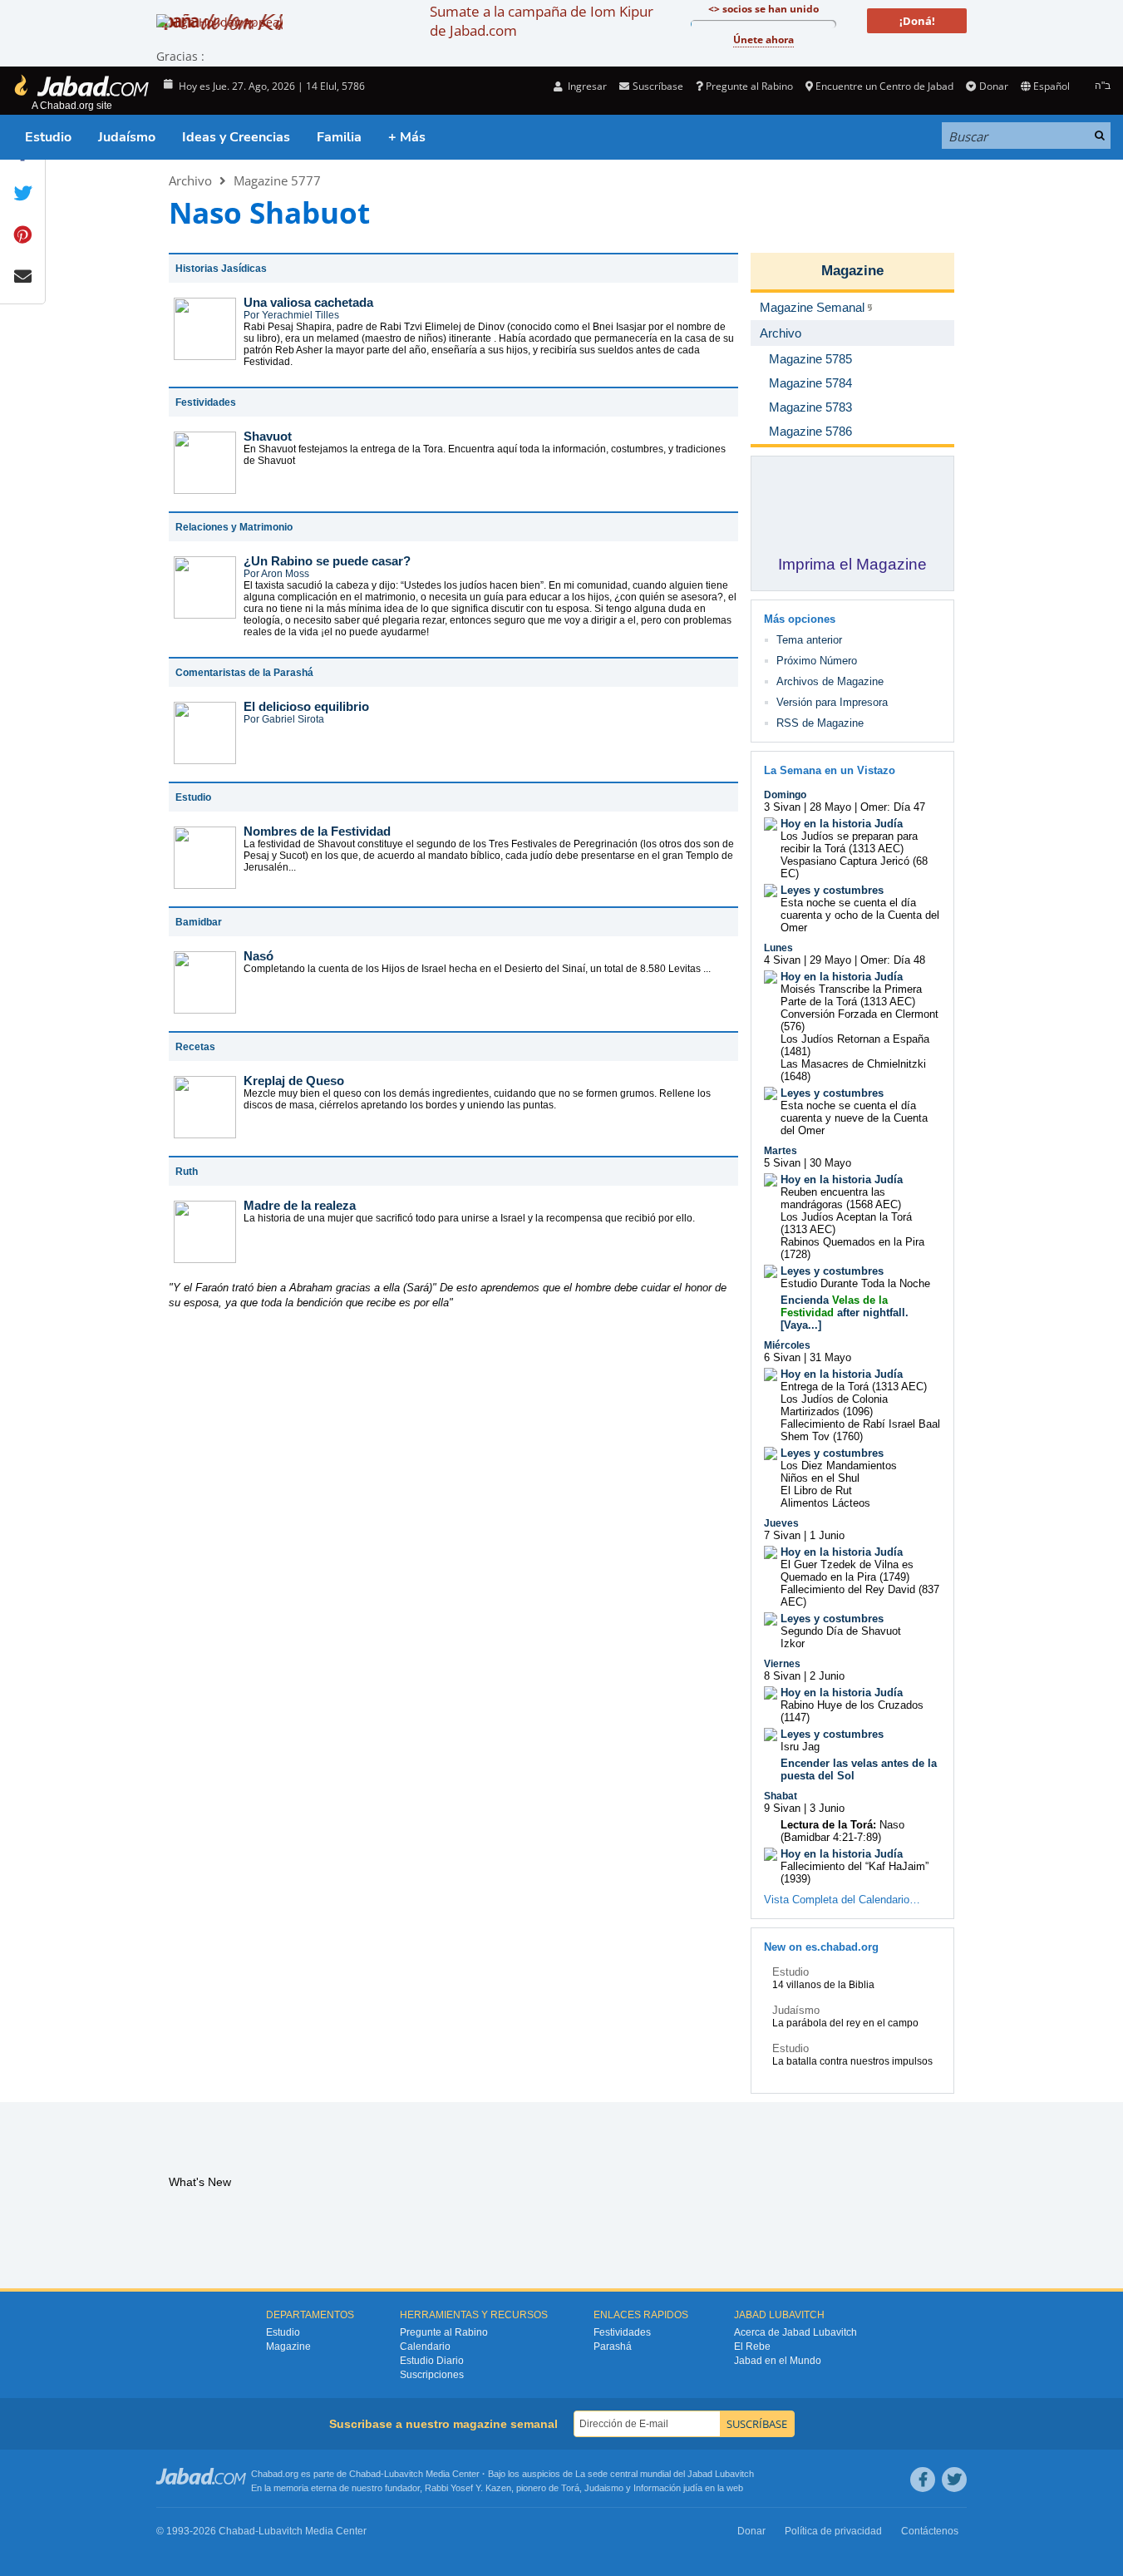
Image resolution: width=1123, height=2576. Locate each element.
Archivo (190, 180)
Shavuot (268, 436)
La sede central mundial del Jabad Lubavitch (665, 2474)
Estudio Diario (432, 2361)
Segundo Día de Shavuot (841, 1631)
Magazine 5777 (277, 180)
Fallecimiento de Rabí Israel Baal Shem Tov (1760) (860, 1430)
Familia (339, 137)
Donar (993, 86)
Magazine (852, 271)
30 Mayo (830, 1163)
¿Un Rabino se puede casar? (327, 561)
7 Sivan (782, 1535)
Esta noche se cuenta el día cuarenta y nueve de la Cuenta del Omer (854, 1118)
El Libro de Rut (816, 1490)
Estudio (48, 137)
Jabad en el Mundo (778, 2361)
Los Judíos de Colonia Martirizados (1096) (834, 1405)
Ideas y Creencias (236, 137)
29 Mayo (830, 960)
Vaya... (801, 1325)
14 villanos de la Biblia (823, 1985)
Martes (781, 1151)
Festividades (622, 2332)
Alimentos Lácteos (825, 1503)
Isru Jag (800, 1747)
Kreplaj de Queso (294, 1081)
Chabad (365, 2474)
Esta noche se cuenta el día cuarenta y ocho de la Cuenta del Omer (860, 915)
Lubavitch (404, 2474)
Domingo (785, 795)
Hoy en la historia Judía (842, 824)
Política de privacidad (833, 2531)
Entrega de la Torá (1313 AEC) (854, 1387)
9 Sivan (782, 1808)
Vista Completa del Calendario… (842, 1900)
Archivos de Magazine (830, 681)
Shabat (781, 1796)
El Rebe (752, 2347)
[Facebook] (923, 2480)
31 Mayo (830, 1357)
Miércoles (787, 1345)
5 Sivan (782, 1163)
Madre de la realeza (300, 1205)
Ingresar (586, 86)
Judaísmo (127, 137)
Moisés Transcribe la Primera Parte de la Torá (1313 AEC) (851, 995)
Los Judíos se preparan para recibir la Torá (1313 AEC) (849, 842)
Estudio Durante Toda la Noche (855, 1283)
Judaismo (604, 2488)
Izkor (793, 1643)
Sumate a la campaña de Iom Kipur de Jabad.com (542, 21)
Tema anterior (809, 640)
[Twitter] (954, 2480)
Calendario (425, 2347)
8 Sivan (782, 1676)
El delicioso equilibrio (306, 706)
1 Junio (827, 1535)
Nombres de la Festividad (317, 831)
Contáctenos (930, 2531)
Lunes (778, 948)
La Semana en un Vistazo (830, 770)
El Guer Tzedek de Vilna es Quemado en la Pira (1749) (847, 1571)
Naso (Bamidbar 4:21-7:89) (842, 1831)
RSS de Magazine (820, 723)
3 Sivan (782, 807)
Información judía (669, 2488)
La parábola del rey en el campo (845, 2023)
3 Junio (827, 1808)
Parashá (613, 2347)
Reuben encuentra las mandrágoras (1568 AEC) (841, 1198)
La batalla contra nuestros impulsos (852, 2061)
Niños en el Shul (820, 1478)
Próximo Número (817, 661)
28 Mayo (830, 807)
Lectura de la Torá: (828, 1825)
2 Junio (827, 1676)
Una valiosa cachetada (308, 302)
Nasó (259, 956)
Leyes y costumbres (832, 890)
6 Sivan (782, 1357)
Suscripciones (432, 2375)
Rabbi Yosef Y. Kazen (468, 2488)
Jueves (781, 1523)
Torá (570, 2488)
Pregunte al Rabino (749, 86)
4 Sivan (782, 960)
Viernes (782, 1664)
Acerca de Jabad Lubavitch (795, 2332)
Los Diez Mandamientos (839, 1466)
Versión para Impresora (832, 702)
